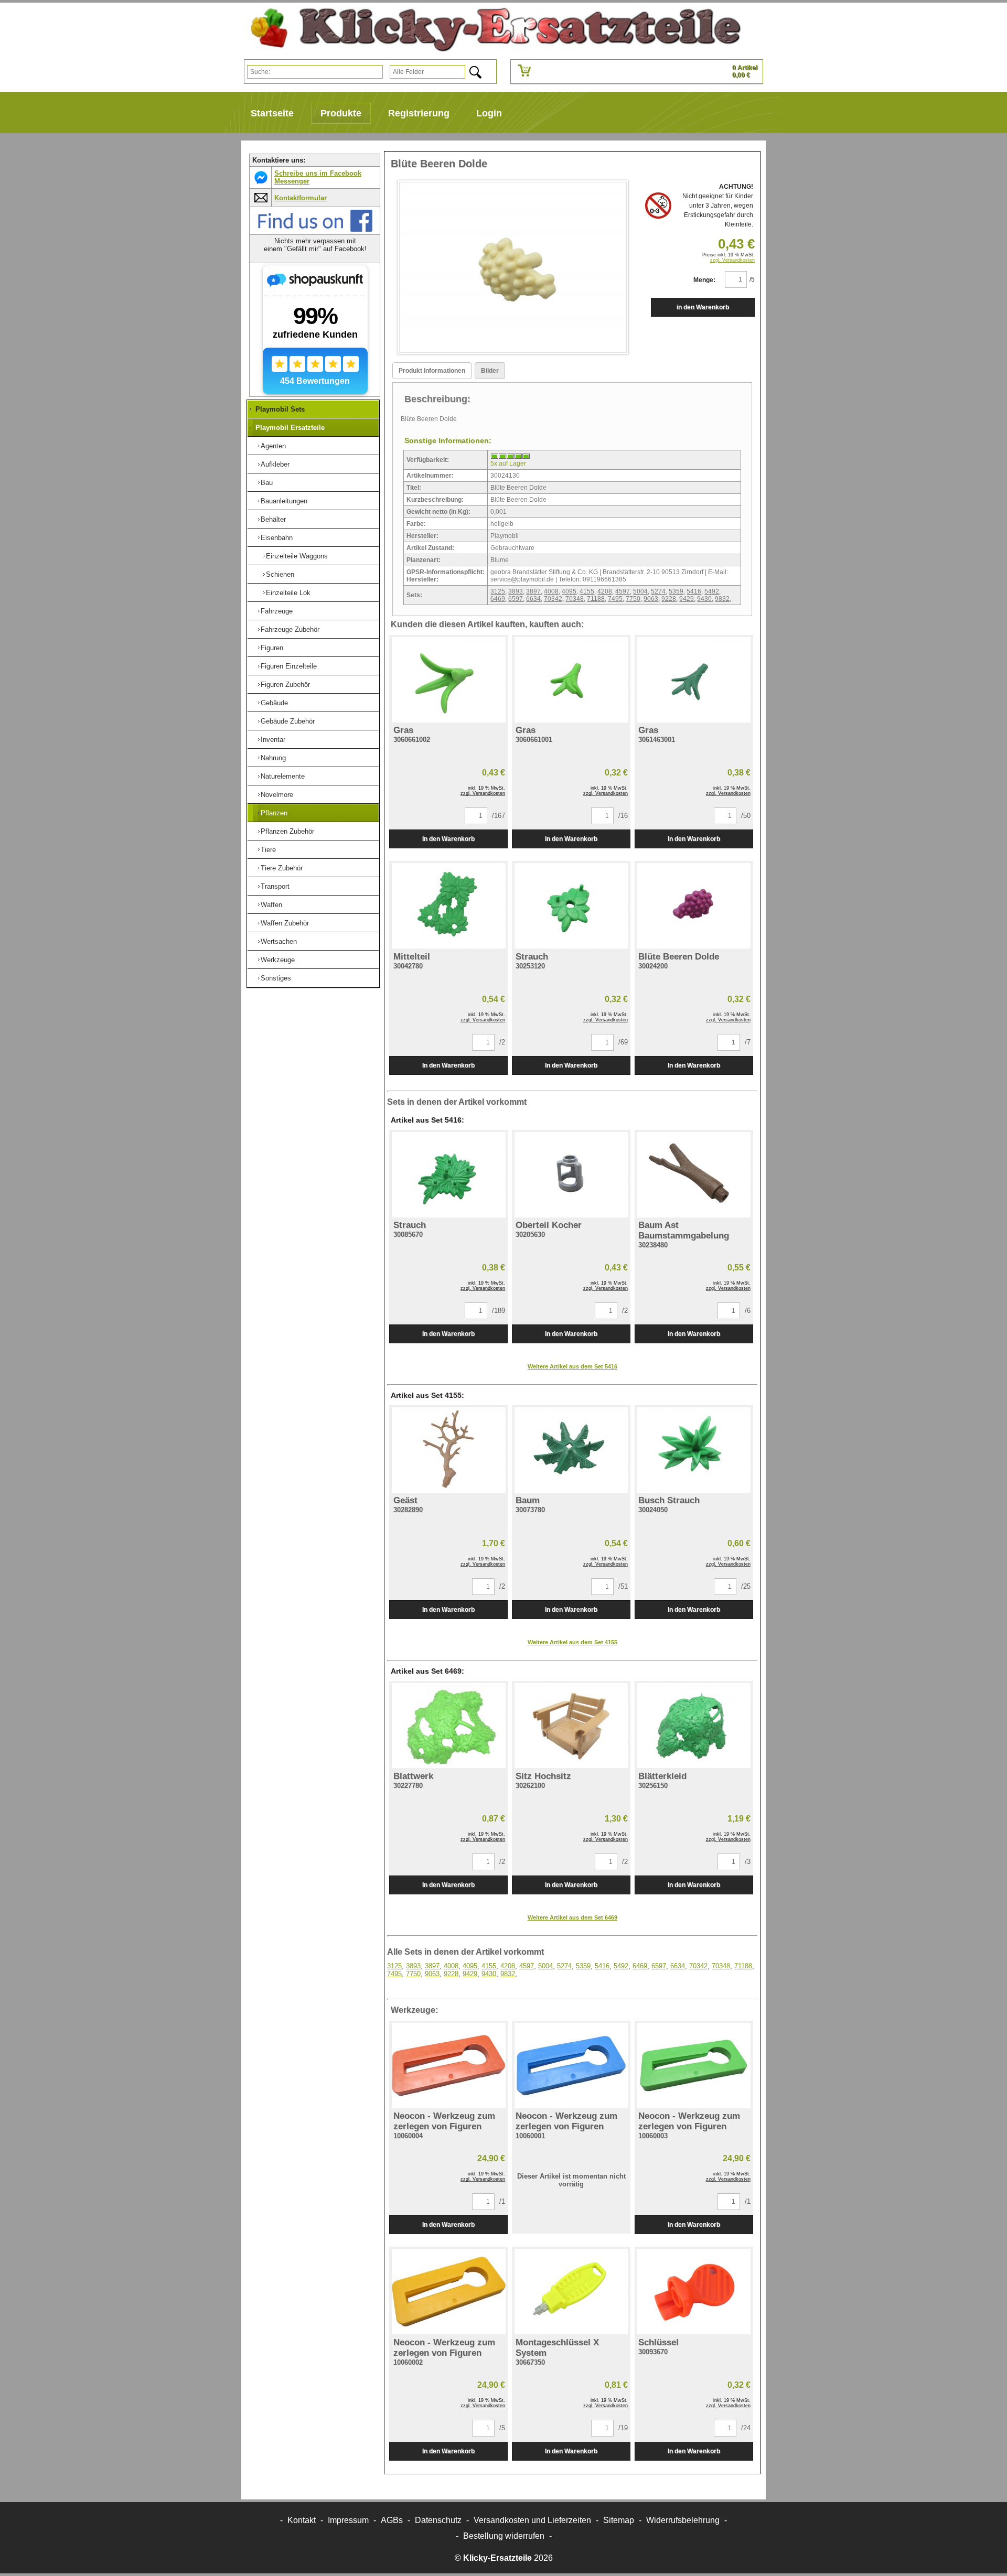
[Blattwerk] (448, 1726)
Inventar (273, 740)
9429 (687, 599)
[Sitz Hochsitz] (571, 1726)
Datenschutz (438, 2520)
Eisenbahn (277, 538)
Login (489, 113)
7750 (633, 599)
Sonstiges (276, 978)
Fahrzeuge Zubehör (290, 629)
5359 (676, 591)
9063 (651, 599)
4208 (605, 591)
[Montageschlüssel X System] (571, 2292)
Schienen (280, 574)
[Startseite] (491, 30)
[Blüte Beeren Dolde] (694, 906)
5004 (640, 591)
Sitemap (619, 2520)
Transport (275, 886)
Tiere (268, 850)
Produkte (341, 113)
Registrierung (419, 113)
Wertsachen (279, 941)
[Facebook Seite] (315, 230)
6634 (533, 599)
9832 (722, 599)
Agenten (273, 446)
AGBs (392, 2520)
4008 (551, 591)
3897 (533, 591)
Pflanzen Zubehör (287, 831)
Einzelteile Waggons (297, 556)
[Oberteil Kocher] (571, 1175)
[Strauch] (571, 906)
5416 (694, 591)
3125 (498, 591)
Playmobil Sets (280, 409)
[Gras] (448, 680)
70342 (553, 599)
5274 (658, 591)
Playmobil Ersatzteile (290, 428)
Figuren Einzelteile (289, 666)
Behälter (273, 519)
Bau (267, 483)
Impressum (348, 2520)
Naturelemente (283, 776)
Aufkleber (275, 464)
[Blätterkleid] (694, 1726)
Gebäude (274, 703)
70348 (575, 599)
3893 (516, 591)
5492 (712, 591)
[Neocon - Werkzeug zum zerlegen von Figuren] (448, 2066)
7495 (615, 599)
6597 (516, 599)
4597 (623, 591)
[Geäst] (448, 1450)
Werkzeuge (278, 960)
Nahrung (273, 758)
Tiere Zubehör (282, 868)
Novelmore (277, 795)
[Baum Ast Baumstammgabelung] (694, 1175)
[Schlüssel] (694, 2292)
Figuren (272, 648)
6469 (498, 599)
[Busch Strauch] (694, 1450)
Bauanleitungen (284, 501)
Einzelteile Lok (288, 593)
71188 (596, 599)
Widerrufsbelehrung (683, 2520)
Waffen (271, 905)
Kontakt (302, 2520)
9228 (669, 599)
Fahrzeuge (277, 611)
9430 (704, 599)
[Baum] (571, 1450)
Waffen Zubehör (285, 923)
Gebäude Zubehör (288, 721)
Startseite (272, 113)
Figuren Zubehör (285, 685)
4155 (587, 591)
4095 (569, 591)
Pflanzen (274, 813)
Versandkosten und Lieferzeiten (532, 2520)
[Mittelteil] (448, 906)
